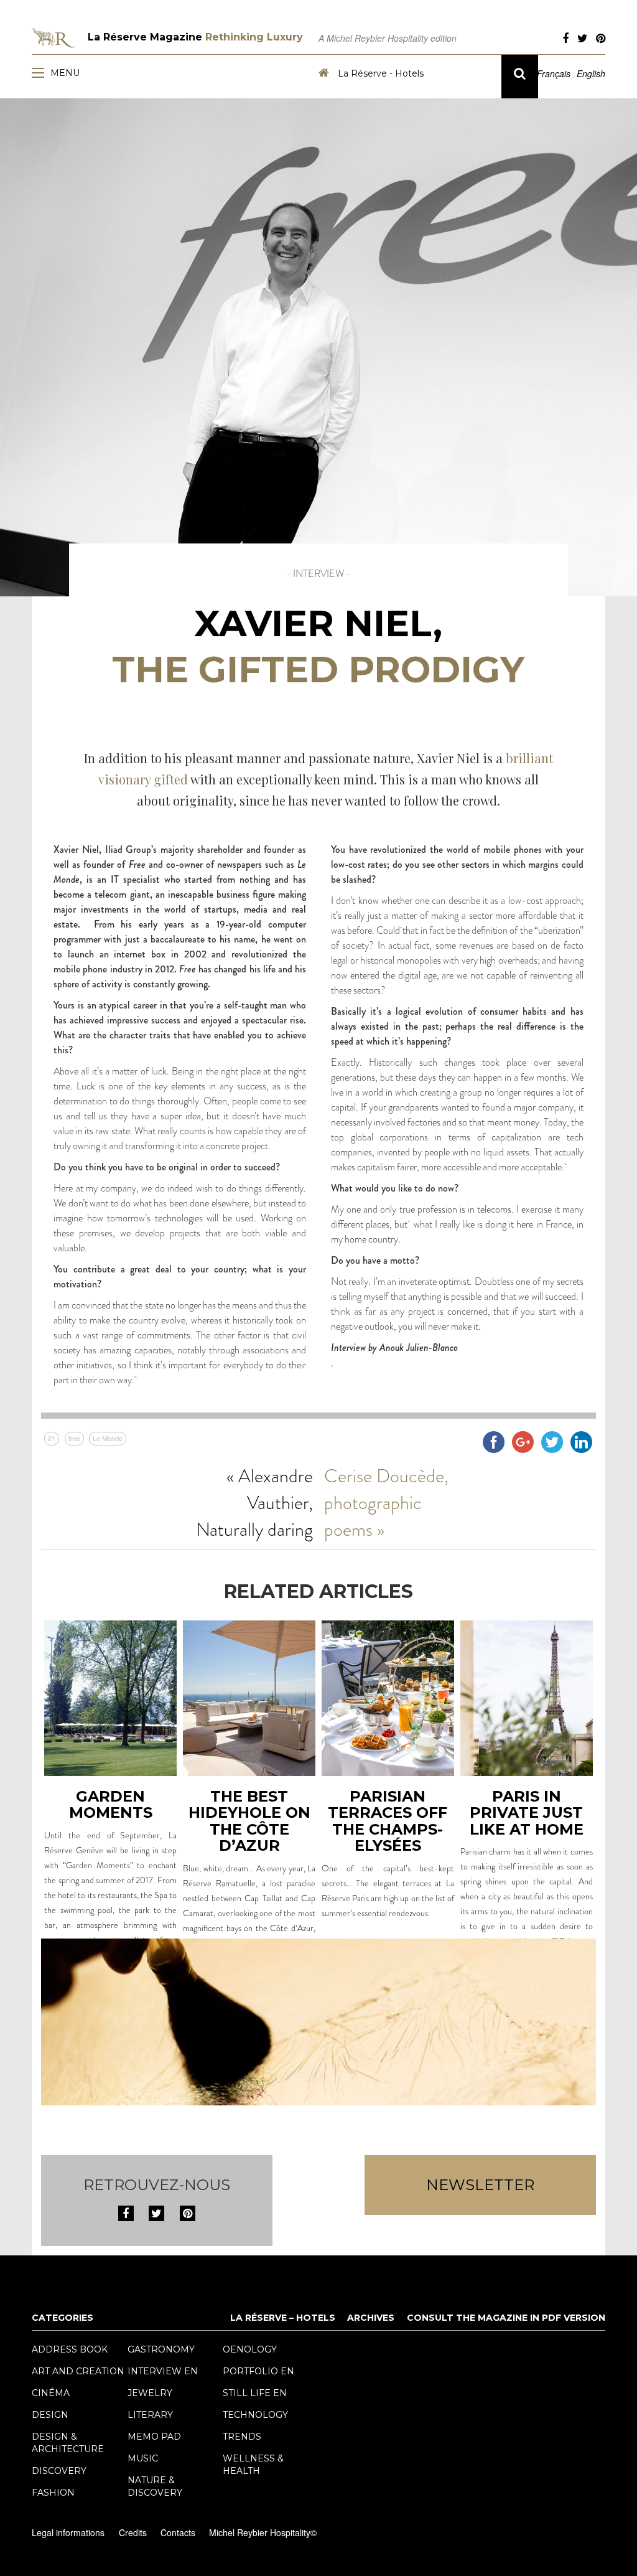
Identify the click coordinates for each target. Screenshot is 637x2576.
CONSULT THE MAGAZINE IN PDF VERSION (506, 2318)
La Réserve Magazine (195, 37)
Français (554, 73)
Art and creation (78, 2371)
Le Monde (108, 1438)
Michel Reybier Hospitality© (263, 2532)
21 (52, 1438)
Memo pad (154, 2437)
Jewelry (150, 2393)
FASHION (53, 2493)
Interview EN (163, 2371)
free (74, 1438)
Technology (255, 2415)
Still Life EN (255, 2393)
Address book (70, 2349)
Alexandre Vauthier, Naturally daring (254, 1502)
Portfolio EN (258, 2371)
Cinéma (51, 2393)
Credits (133, 2532)
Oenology (250, 2349)
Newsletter (480, 2185)
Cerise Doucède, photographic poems (386, 1502)
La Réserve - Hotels (379, 73)
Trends (242, 2437)
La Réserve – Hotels (283, 2318)
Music (143, 2458)
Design (50, 2415)
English (591, 73)
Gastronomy (161, 2349)
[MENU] (41, 72)
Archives (371, 2318)
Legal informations (68, 2532)
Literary (150, 2415)
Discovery (59, 2471)
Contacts (178, 2532)
